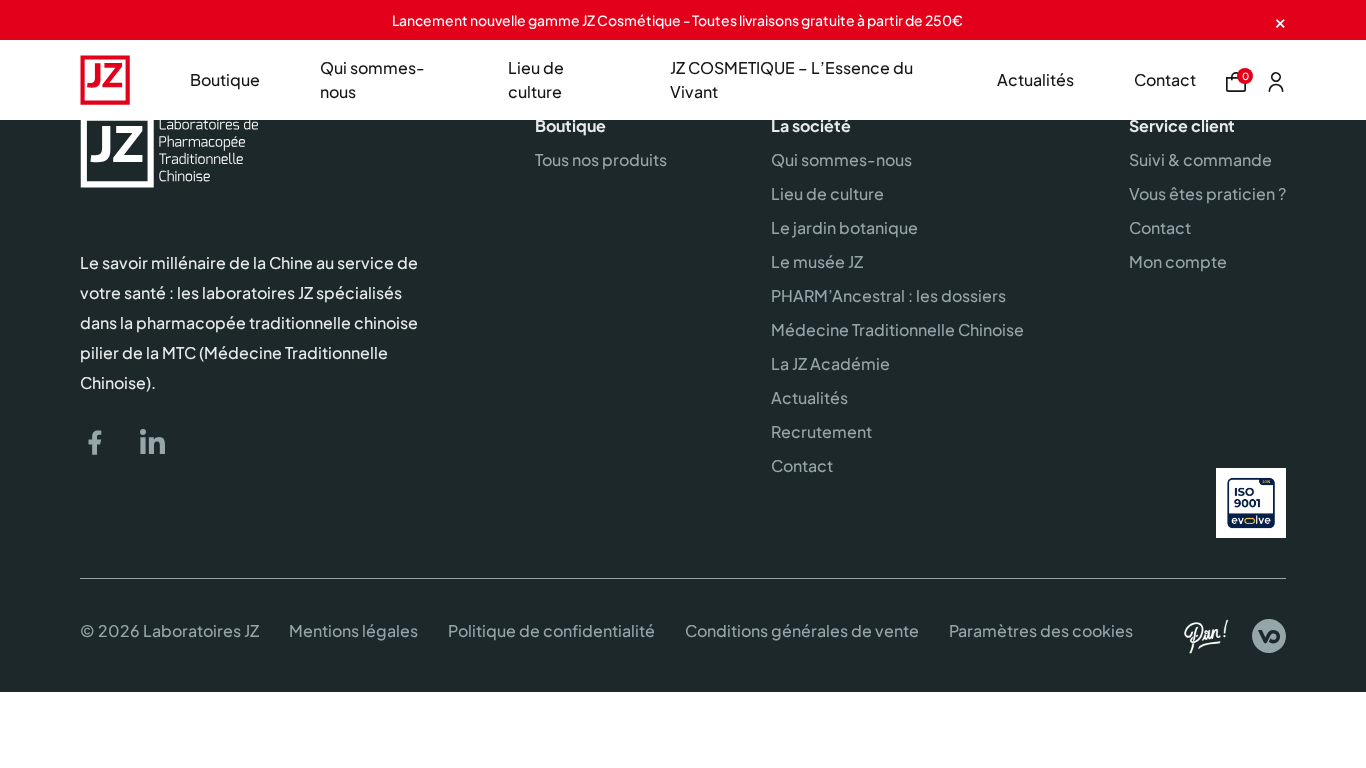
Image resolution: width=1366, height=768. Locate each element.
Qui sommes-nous (372, 79)
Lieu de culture (536, 79)
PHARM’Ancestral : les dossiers (888, 295)
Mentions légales (353, 630)
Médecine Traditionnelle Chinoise (897, 329)
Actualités (1035, 79)
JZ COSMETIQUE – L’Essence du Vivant (791, 79)
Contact (1165, 79)
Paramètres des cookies (1041, 630)
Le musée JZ (817, 261)
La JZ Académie (830, 363)
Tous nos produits (601, 159)
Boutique (225, 79)
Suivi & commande (1200, 159)
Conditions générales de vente (802, 630)
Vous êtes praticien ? (1207, 193)
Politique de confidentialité (551, 630)
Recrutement (821, 431)
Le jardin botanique (844, 227)
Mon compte (1178, 261)
